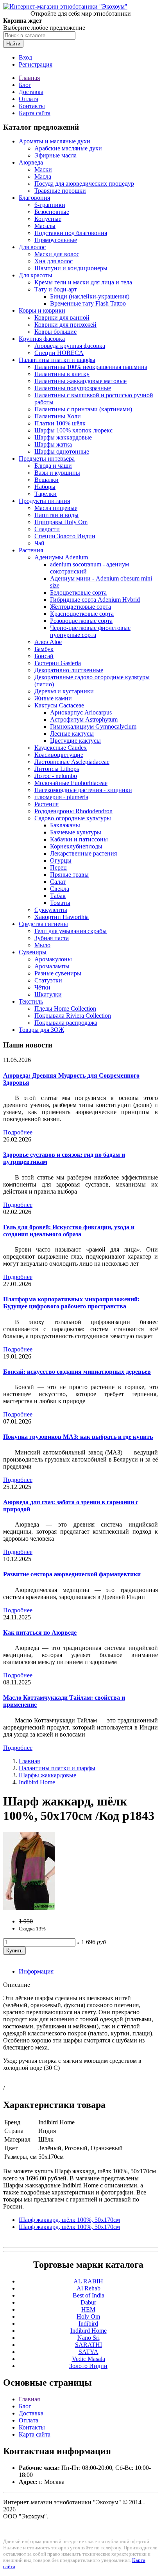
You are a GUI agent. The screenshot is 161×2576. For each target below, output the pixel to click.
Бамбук (44, 649)
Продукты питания (44, 501)
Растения (31, 550)
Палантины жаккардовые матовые (80, 381)
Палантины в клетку (62, 374)
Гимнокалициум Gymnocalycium (93, 726)
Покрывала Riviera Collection (73, 1016)
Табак (58, 896)
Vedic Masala (89, 2359)
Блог (25, 85)
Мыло (42, 945)
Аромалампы (52, 966)
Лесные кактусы (72, 734)
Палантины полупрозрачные (73, 388)
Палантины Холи (58, 416)
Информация (36, 1971)
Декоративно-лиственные (69, 670)
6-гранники (50, 205)
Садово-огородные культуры (73, 818)
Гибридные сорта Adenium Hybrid (95, 600)
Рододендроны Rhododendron (73, 811)
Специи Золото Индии (65, 536)
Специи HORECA (59, 353)
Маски (43, 169)
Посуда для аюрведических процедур (84, 184)
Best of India (89, 2295)
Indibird (88, 2324)
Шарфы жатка (53, 444)
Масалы (45, 226)
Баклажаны (65, 825)
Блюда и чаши (53, 466)
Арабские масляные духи (68, 148)
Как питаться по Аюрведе (40, 1633)
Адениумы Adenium (61, 557)
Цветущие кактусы (75, 741)
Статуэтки (48, 980)
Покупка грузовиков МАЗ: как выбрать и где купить (78, 1437)
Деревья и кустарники (64, 691)
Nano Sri (89, 2338)
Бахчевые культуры (76, 832)
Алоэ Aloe (48, 642)
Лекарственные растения (83, 853)
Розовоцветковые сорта (81, 621)
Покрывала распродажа (66, 1023)
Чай (39, 543)
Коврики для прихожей (65, 325)
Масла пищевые (56, 508)
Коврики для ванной (62, 317)
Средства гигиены (43, 924)
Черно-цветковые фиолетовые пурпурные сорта (90, 631)
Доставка (31, 92)
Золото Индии (88, 2366)
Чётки (42, 987)
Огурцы (61, 860)
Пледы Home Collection (65, 1009)
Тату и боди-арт (56, 289)
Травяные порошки (60, 191)
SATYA (89, 2352)
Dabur (88, 2302)
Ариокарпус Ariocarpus (81, 712)
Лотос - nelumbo (56, 776)
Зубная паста (52, 938)
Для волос (32, 247)
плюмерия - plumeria (61, 797)
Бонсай (44, 656)
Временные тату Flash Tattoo (88, 303)
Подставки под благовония (71, 233)
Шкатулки (48, 994)
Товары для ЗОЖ (41, 1030)
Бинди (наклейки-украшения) (90, 296)
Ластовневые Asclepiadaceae (72, 762)
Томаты (60, 903)
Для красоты (36, 275)
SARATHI (89, 2345)
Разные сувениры (58, 973)
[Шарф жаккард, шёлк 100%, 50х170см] (29, 1908)
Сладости (47, 529)
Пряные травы (69, 875)
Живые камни (53, 698)
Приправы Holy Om (61, 522)
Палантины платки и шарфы (57, 360)
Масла (43, 176)
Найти (13, 44)
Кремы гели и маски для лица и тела (83, 282)
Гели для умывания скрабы (71, 931)
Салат (58, 882)
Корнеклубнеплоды (76, 846)
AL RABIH (88, 2281)
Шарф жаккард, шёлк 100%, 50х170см (69, 2220)
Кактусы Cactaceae (59, 705)
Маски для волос (57, 254)
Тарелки (46, 494)
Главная (29, 78)
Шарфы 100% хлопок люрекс (73, 430)
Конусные (48, 219)
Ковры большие (55, 332)
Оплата (29, 99)
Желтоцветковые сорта (80, 607)
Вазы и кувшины (57, 473)
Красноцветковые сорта (82, 614)
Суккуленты (51, 910)
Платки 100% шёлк (60, 423)
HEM (88, 2309)
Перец (58, 867)
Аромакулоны (53, 959)
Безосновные (52, 212)
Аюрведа (31, 162)
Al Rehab (89, 2288)
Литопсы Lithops (57, 769)
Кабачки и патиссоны (79, 839)
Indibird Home (37, 1782)
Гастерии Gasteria (58, 663)
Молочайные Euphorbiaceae (71, 783)
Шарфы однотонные (62, 451)
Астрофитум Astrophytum (84, 719)
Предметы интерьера (47, 459)
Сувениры (33, 952)
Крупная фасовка (42, 339)
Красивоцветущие (59, 755)
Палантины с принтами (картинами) (83, 409)
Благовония (34, 198)
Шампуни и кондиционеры (71, 268)
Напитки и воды (56, 515)
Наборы (45, 487)
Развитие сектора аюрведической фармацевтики (72, 1574)
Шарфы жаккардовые (63, 437)
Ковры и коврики (42, 310)
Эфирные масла (55, 155)
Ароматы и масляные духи (55, 141)
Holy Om (88, 2316)
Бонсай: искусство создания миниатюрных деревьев (77, 1372)
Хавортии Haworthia (62, 917)
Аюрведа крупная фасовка (70, 346)
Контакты (32, 106)
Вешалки (47, 480)
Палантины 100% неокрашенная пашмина (91, 367)
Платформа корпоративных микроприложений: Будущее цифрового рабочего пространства (71, 1303)
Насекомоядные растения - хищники (83, 790)
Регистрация (36, 64)
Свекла (60, 889)
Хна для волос (54, 261)
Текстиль (31, 1001)
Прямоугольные (56, 240)
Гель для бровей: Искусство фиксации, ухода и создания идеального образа (69, 1231)
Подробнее (18, 1132)
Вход (25, 57)
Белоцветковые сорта (78, 592)
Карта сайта (35, 113)
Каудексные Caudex (61, 748)
